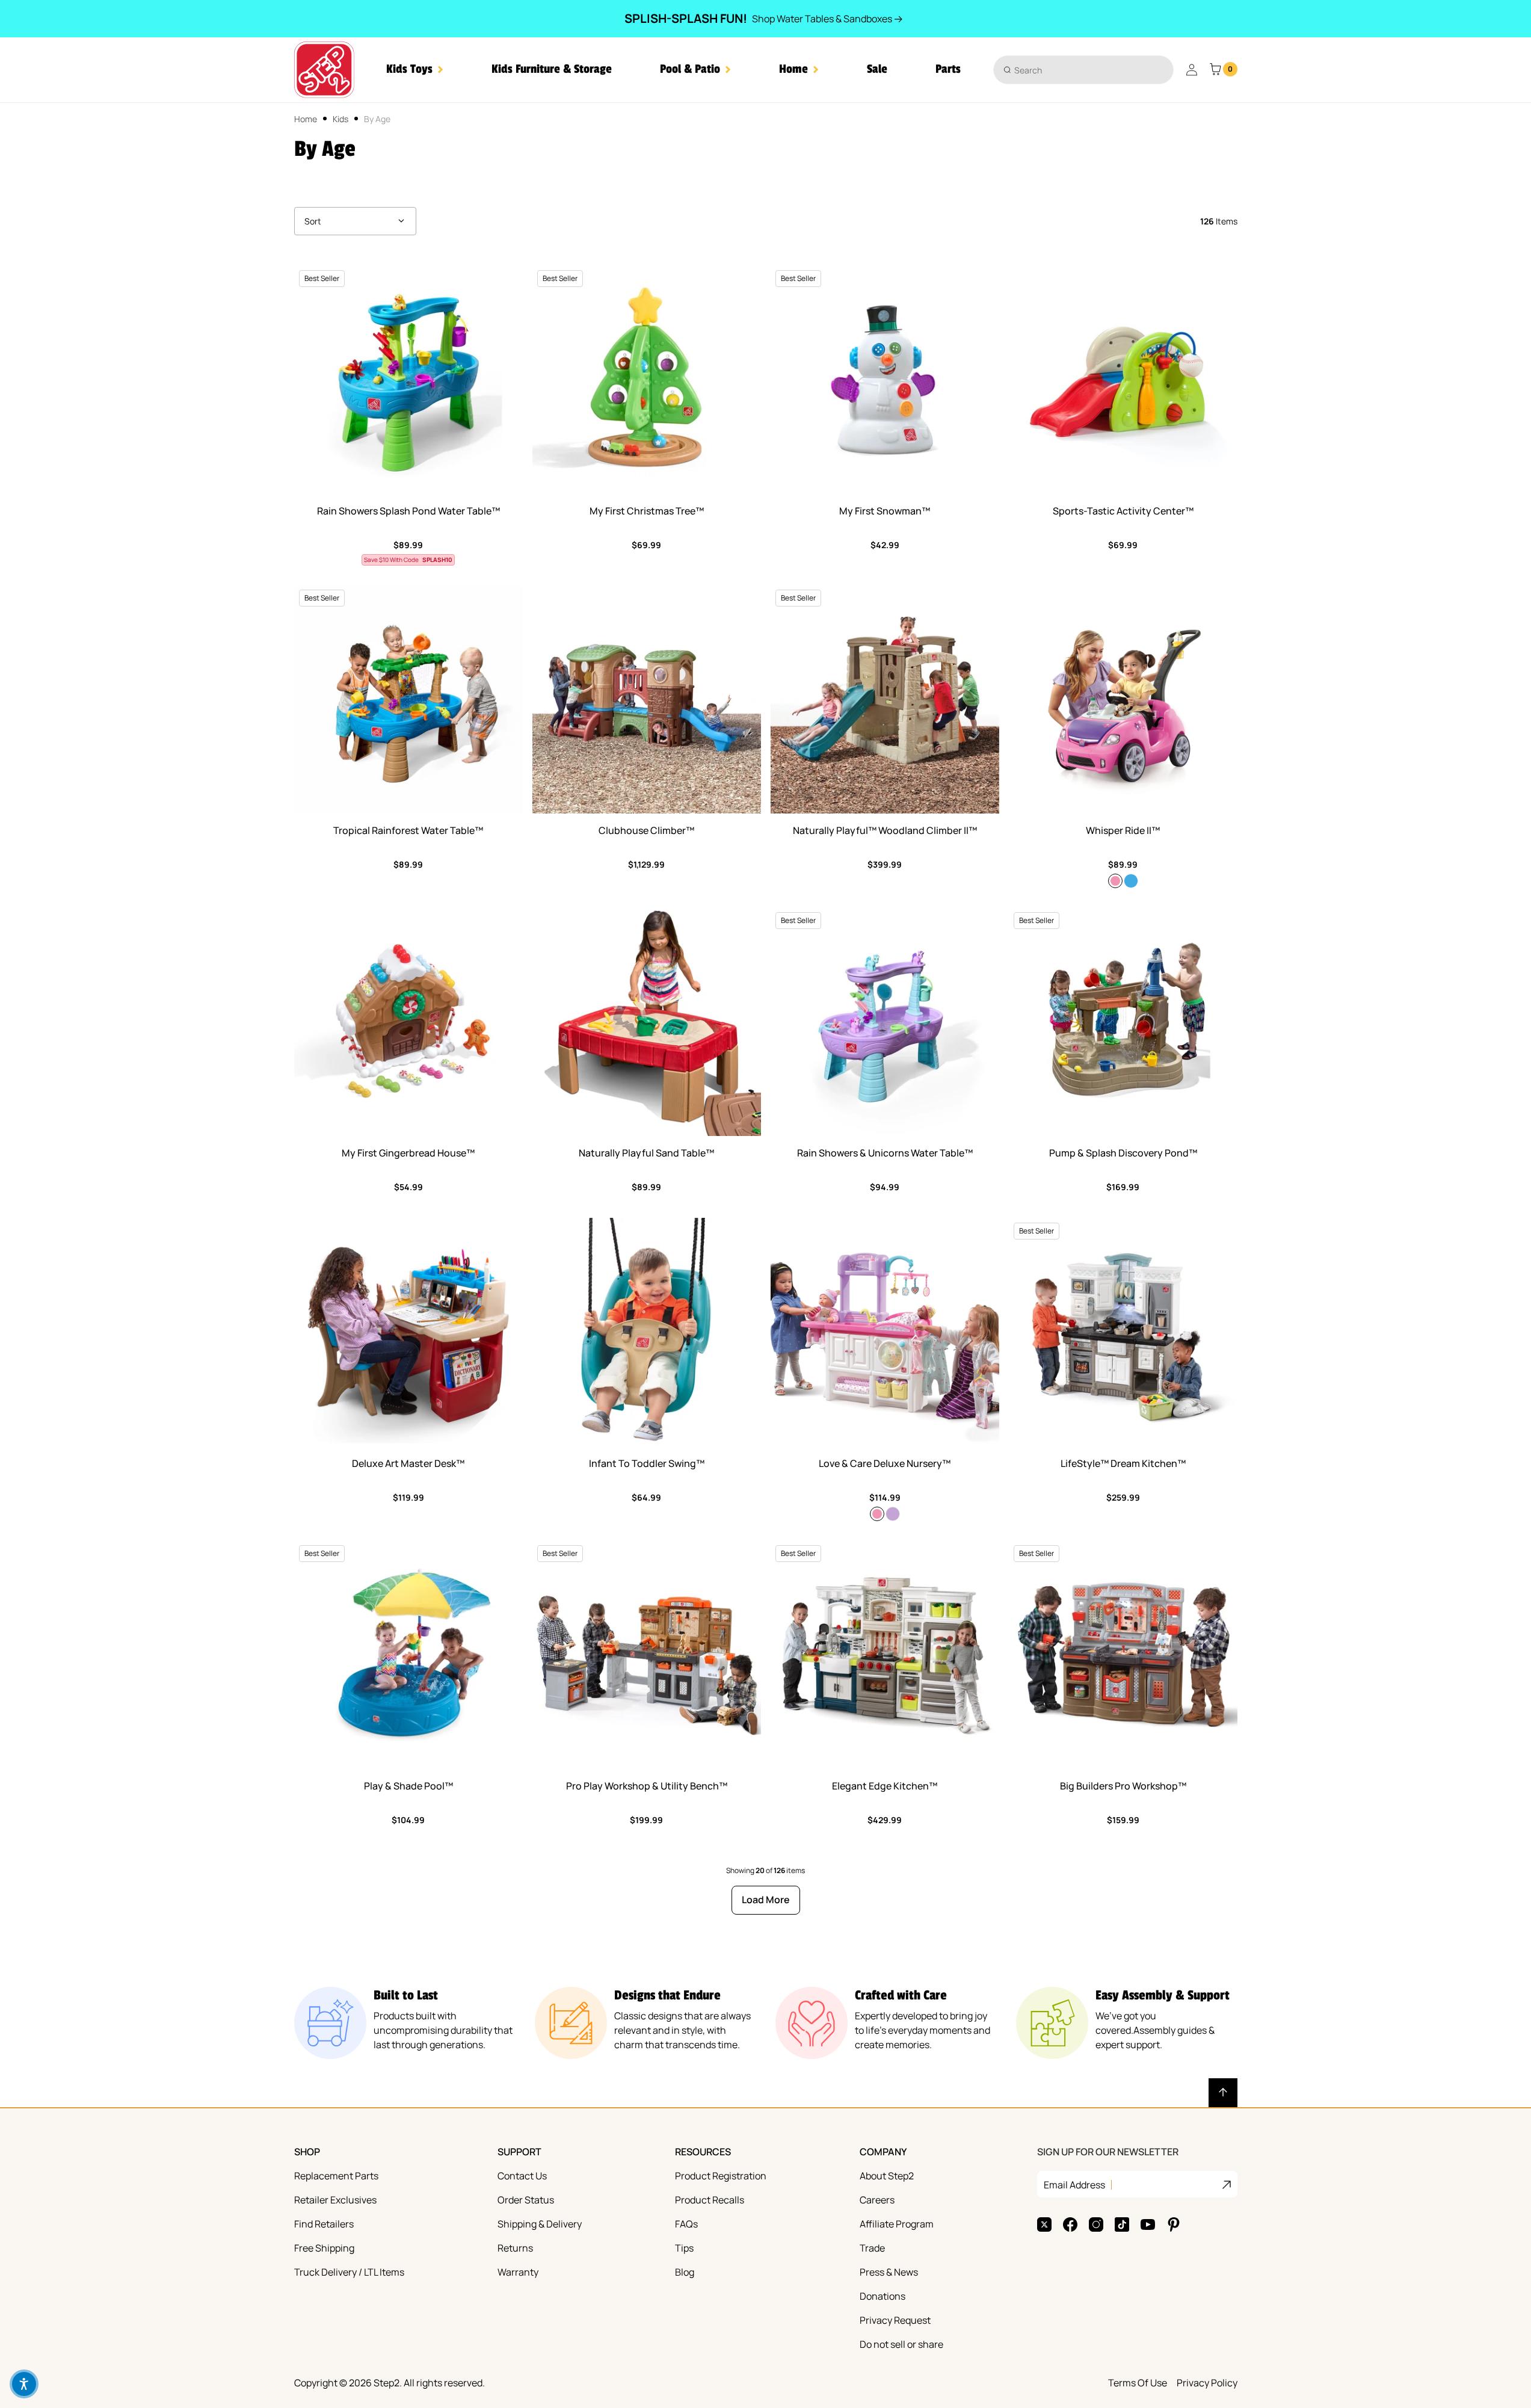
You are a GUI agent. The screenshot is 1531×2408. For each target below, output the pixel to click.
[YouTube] (1148, 2224)
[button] (415, 69)
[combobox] (1083, 70)
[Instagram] (1096, 2224)
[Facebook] (1070, 2224)
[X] (1044, 2224)
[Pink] (1115, 881)
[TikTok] (1122, 2224)
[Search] (1007, 69)
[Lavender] (893, 1514)
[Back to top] (1223, 2093)
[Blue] (1131, 881)
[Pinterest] (1174, 2224)
